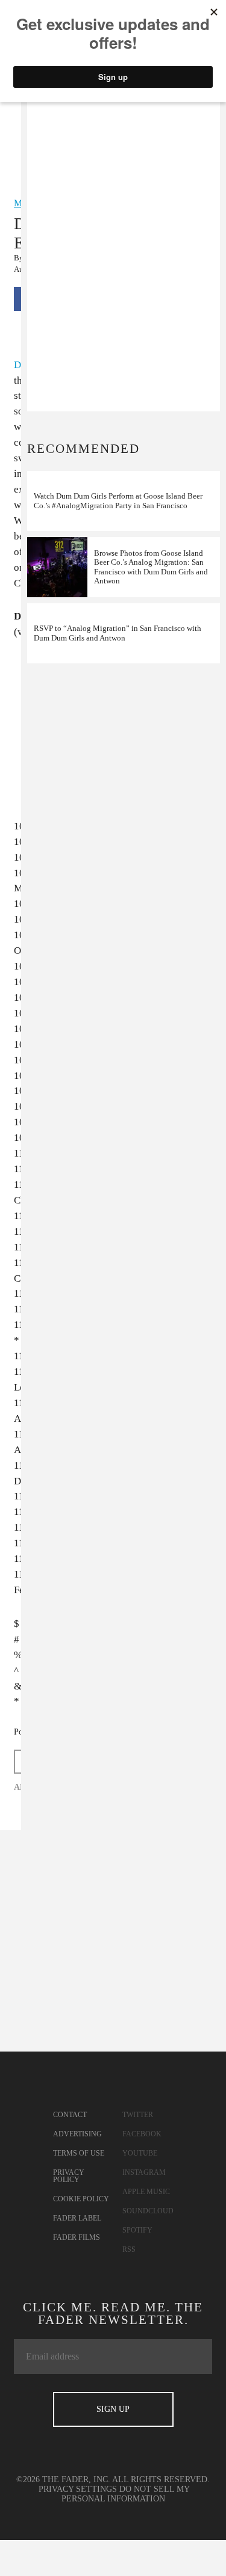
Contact (70, 2115)
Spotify (137, 2230)
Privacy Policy (69, 2176)
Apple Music (146, 2192)
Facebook (142, 2134)
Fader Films (77, 2237)
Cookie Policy (81, 2199)
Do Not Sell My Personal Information (126, 2494)
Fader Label (77, 2218)
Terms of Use (79, 2153)
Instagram (144, 2172)
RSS (129, 2249)
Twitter (138, 2115)
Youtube (140, 2153)
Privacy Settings (78, 2489)
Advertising (77, 2134)
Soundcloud (148, 2211)
